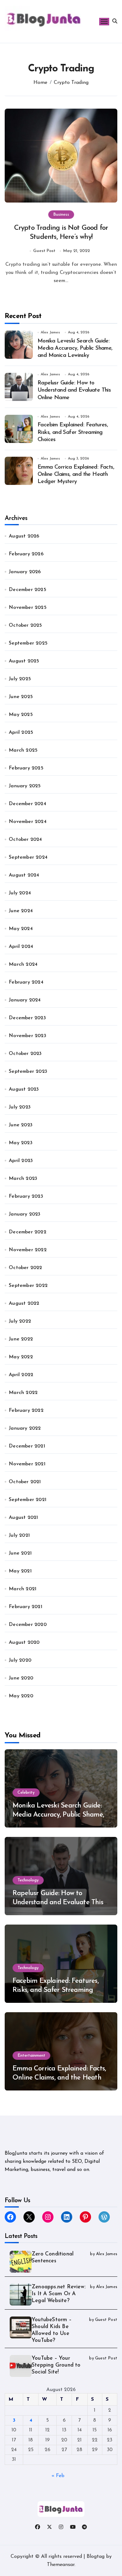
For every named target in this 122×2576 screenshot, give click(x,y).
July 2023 (20, 1107)
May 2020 (21, 1696)
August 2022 (24, 1303)
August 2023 (24, 1089)
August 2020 (24, 1643)
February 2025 (26, 768)
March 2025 (23, 750)
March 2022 (23, 1393)
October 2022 (25, 1268)
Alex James (50, 332)
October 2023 (25, 1054)
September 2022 (28, 1286)
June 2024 (21, 911)
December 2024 (28, 804)
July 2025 (20, 679)
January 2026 (25, 572)
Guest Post (44, 251)
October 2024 (25, 840)
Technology (28, 1880)
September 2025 (28, 643)
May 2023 (21, 1143)
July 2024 (20, 893)
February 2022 (26, 1411)
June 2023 (21, 1125)
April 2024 (21, 947)
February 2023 (26, 1196)
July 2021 (19, 1535)
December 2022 (28, 1232)
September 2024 (28, 857)
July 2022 (20, 1321)
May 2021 (20, 1571)
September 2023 (28, 1072)
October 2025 (25, 625)
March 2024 (23, 964)
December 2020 (28, 1625)
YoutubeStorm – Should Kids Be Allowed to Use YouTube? (52, 2330)
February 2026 (26, 554)
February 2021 (25, 1607)
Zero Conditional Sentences (53, 2257)
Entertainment (31, 2056)
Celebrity (26, 1793)
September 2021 (28, 1500)
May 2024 (21, 929)
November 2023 (28, 1036)
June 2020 (21, 1678)
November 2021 (27, 1464)
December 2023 (27, 1018)
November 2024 (28, 822)
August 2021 (23, 1518)
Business (61, 215)
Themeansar (61, 2565)
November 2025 (28, 608)
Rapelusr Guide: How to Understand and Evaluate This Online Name (74, 391)
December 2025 (28, 590)
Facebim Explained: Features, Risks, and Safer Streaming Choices (73, 432)
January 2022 (25, 1428)
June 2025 (21, 697)
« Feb (58, 2476)
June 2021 (20, 1553)
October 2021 (25, 1482)
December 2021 (27, 1446)
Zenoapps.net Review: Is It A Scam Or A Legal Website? (58, 2294)
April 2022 (21, 1375)
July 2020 (20, 1660)
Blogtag (96, 2557)
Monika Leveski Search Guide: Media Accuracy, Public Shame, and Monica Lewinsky (75, 349)
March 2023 (23, 1179)
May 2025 (21, 715)
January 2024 (25, 1000)
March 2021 (23, 1589)
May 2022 (21, 1357)
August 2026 (24, 536)
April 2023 (21, 1161)
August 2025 (24, 661)
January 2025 (25, 786)
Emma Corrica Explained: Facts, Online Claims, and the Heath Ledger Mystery (76, 475)
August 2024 (24, 875)
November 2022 (28, 1250)
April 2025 (21, 733)
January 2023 (25, 1214)
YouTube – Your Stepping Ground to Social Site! (56, 2365)
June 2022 (21, 1339)
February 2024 (26, 982)
